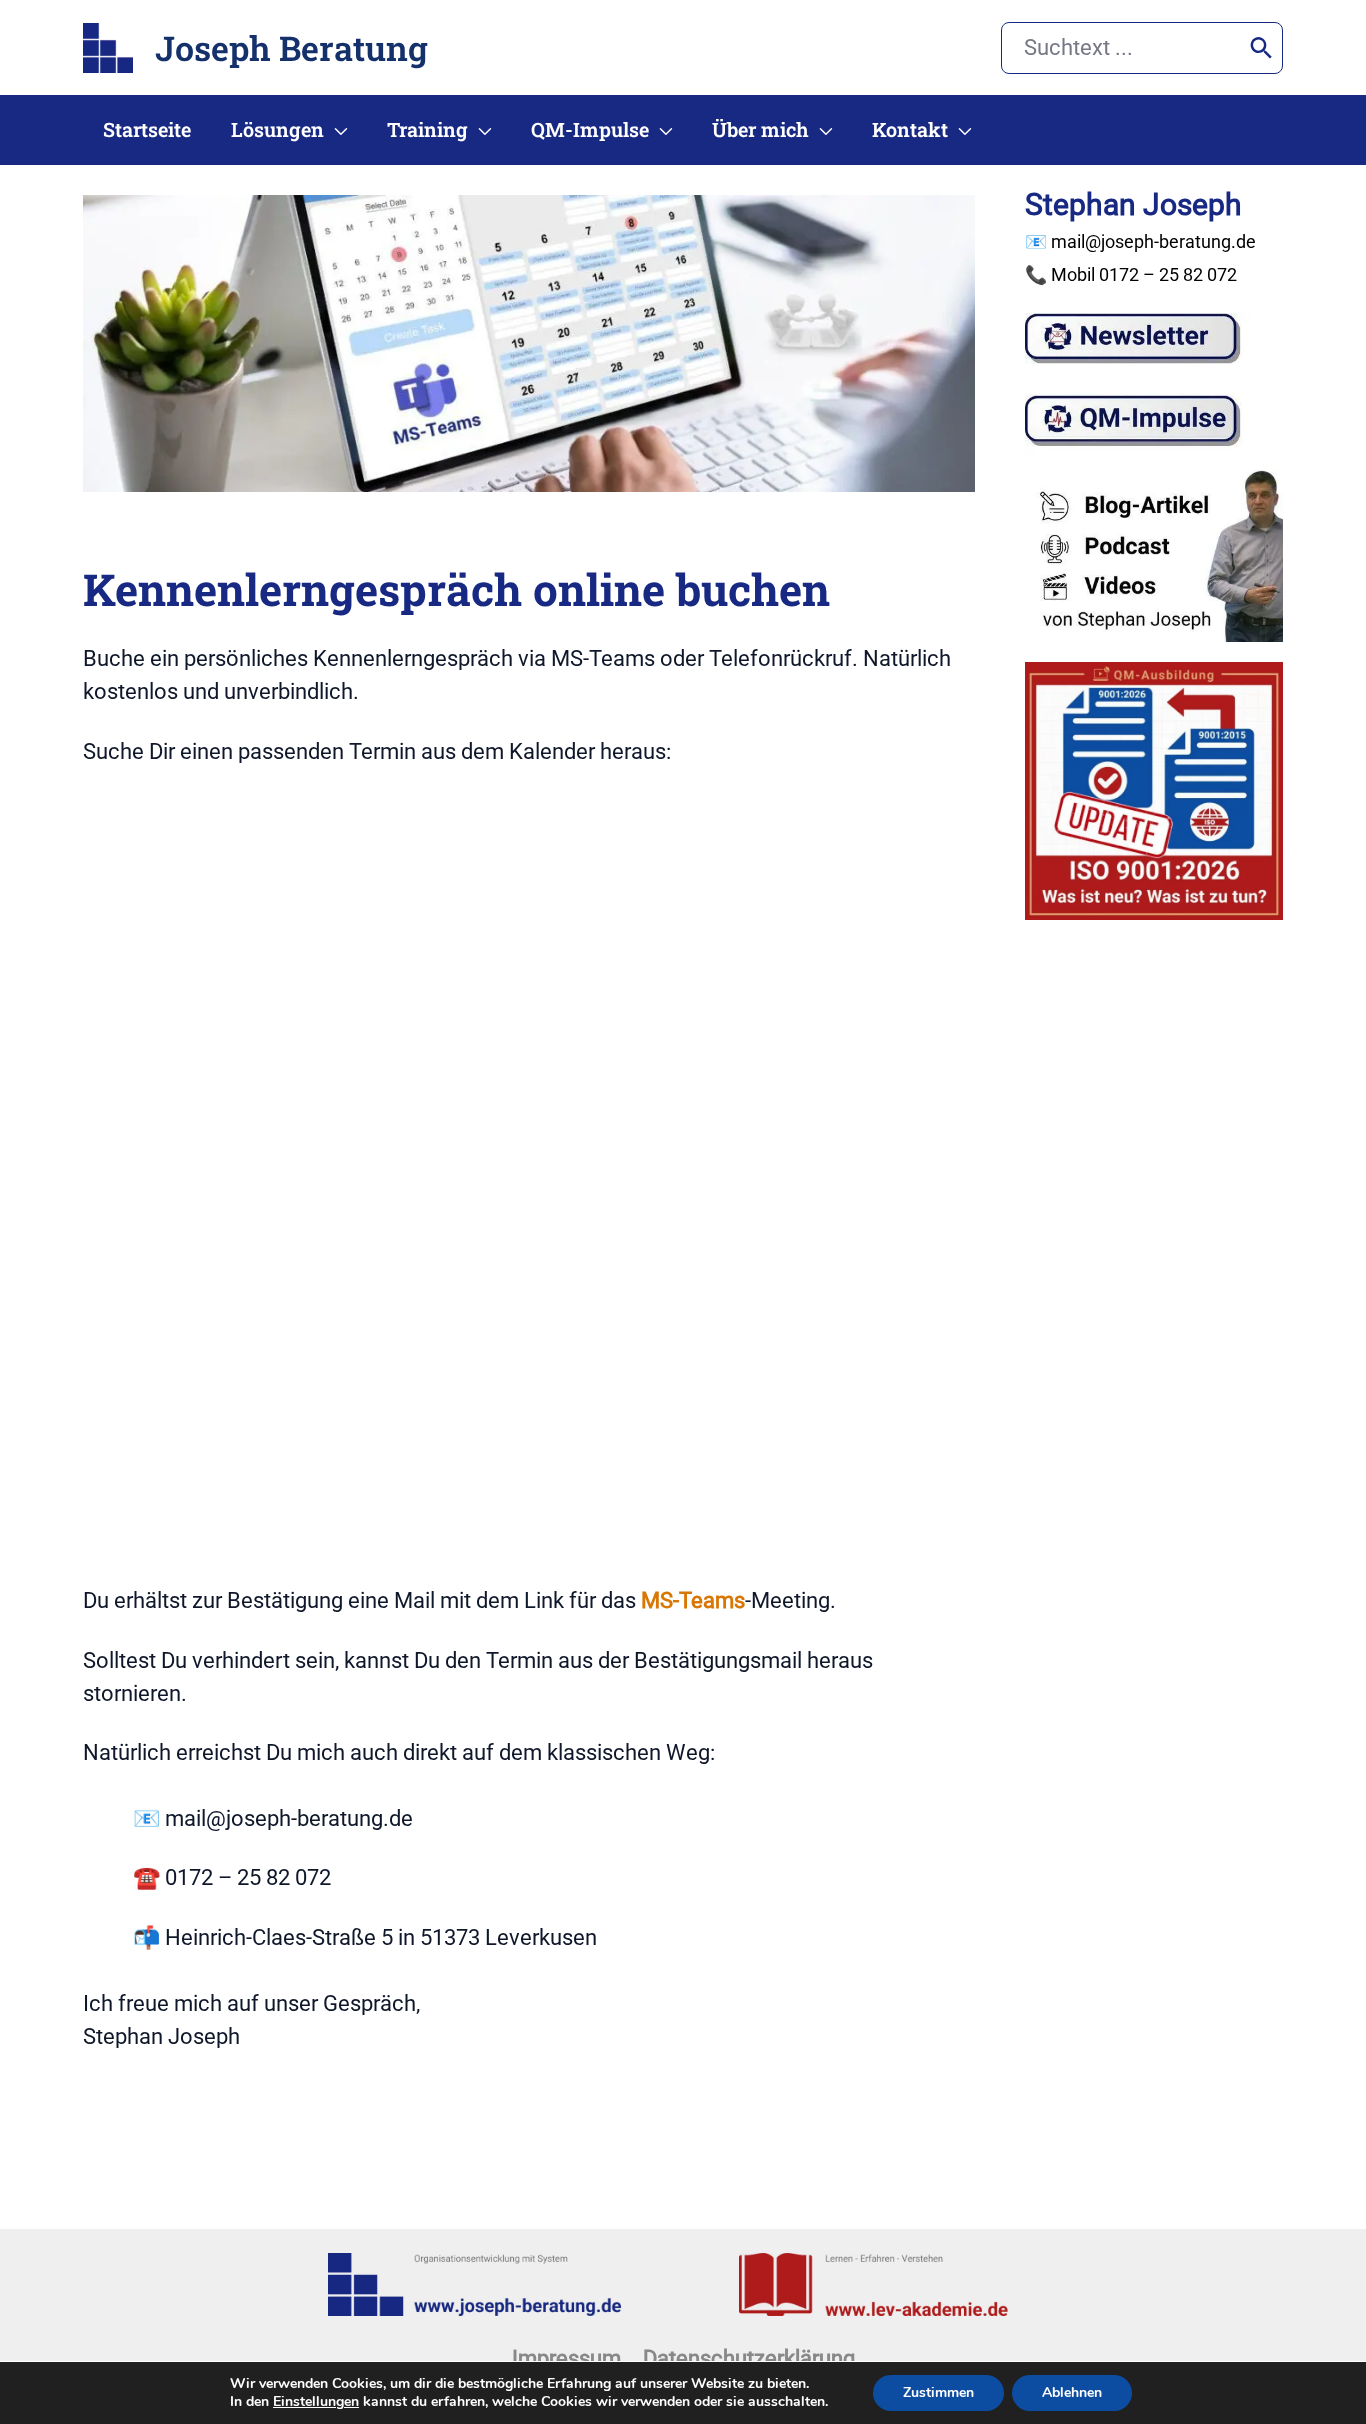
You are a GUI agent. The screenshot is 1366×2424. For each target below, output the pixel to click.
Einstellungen (316, 2402)
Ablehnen (1072, 2392)
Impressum (566, 2358)
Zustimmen (938, 2392)
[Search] (1261, 48)
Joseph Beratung (291, 47)
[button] (335, 130)
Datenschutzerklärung (749, 2358)
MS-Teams (693, 1600)
